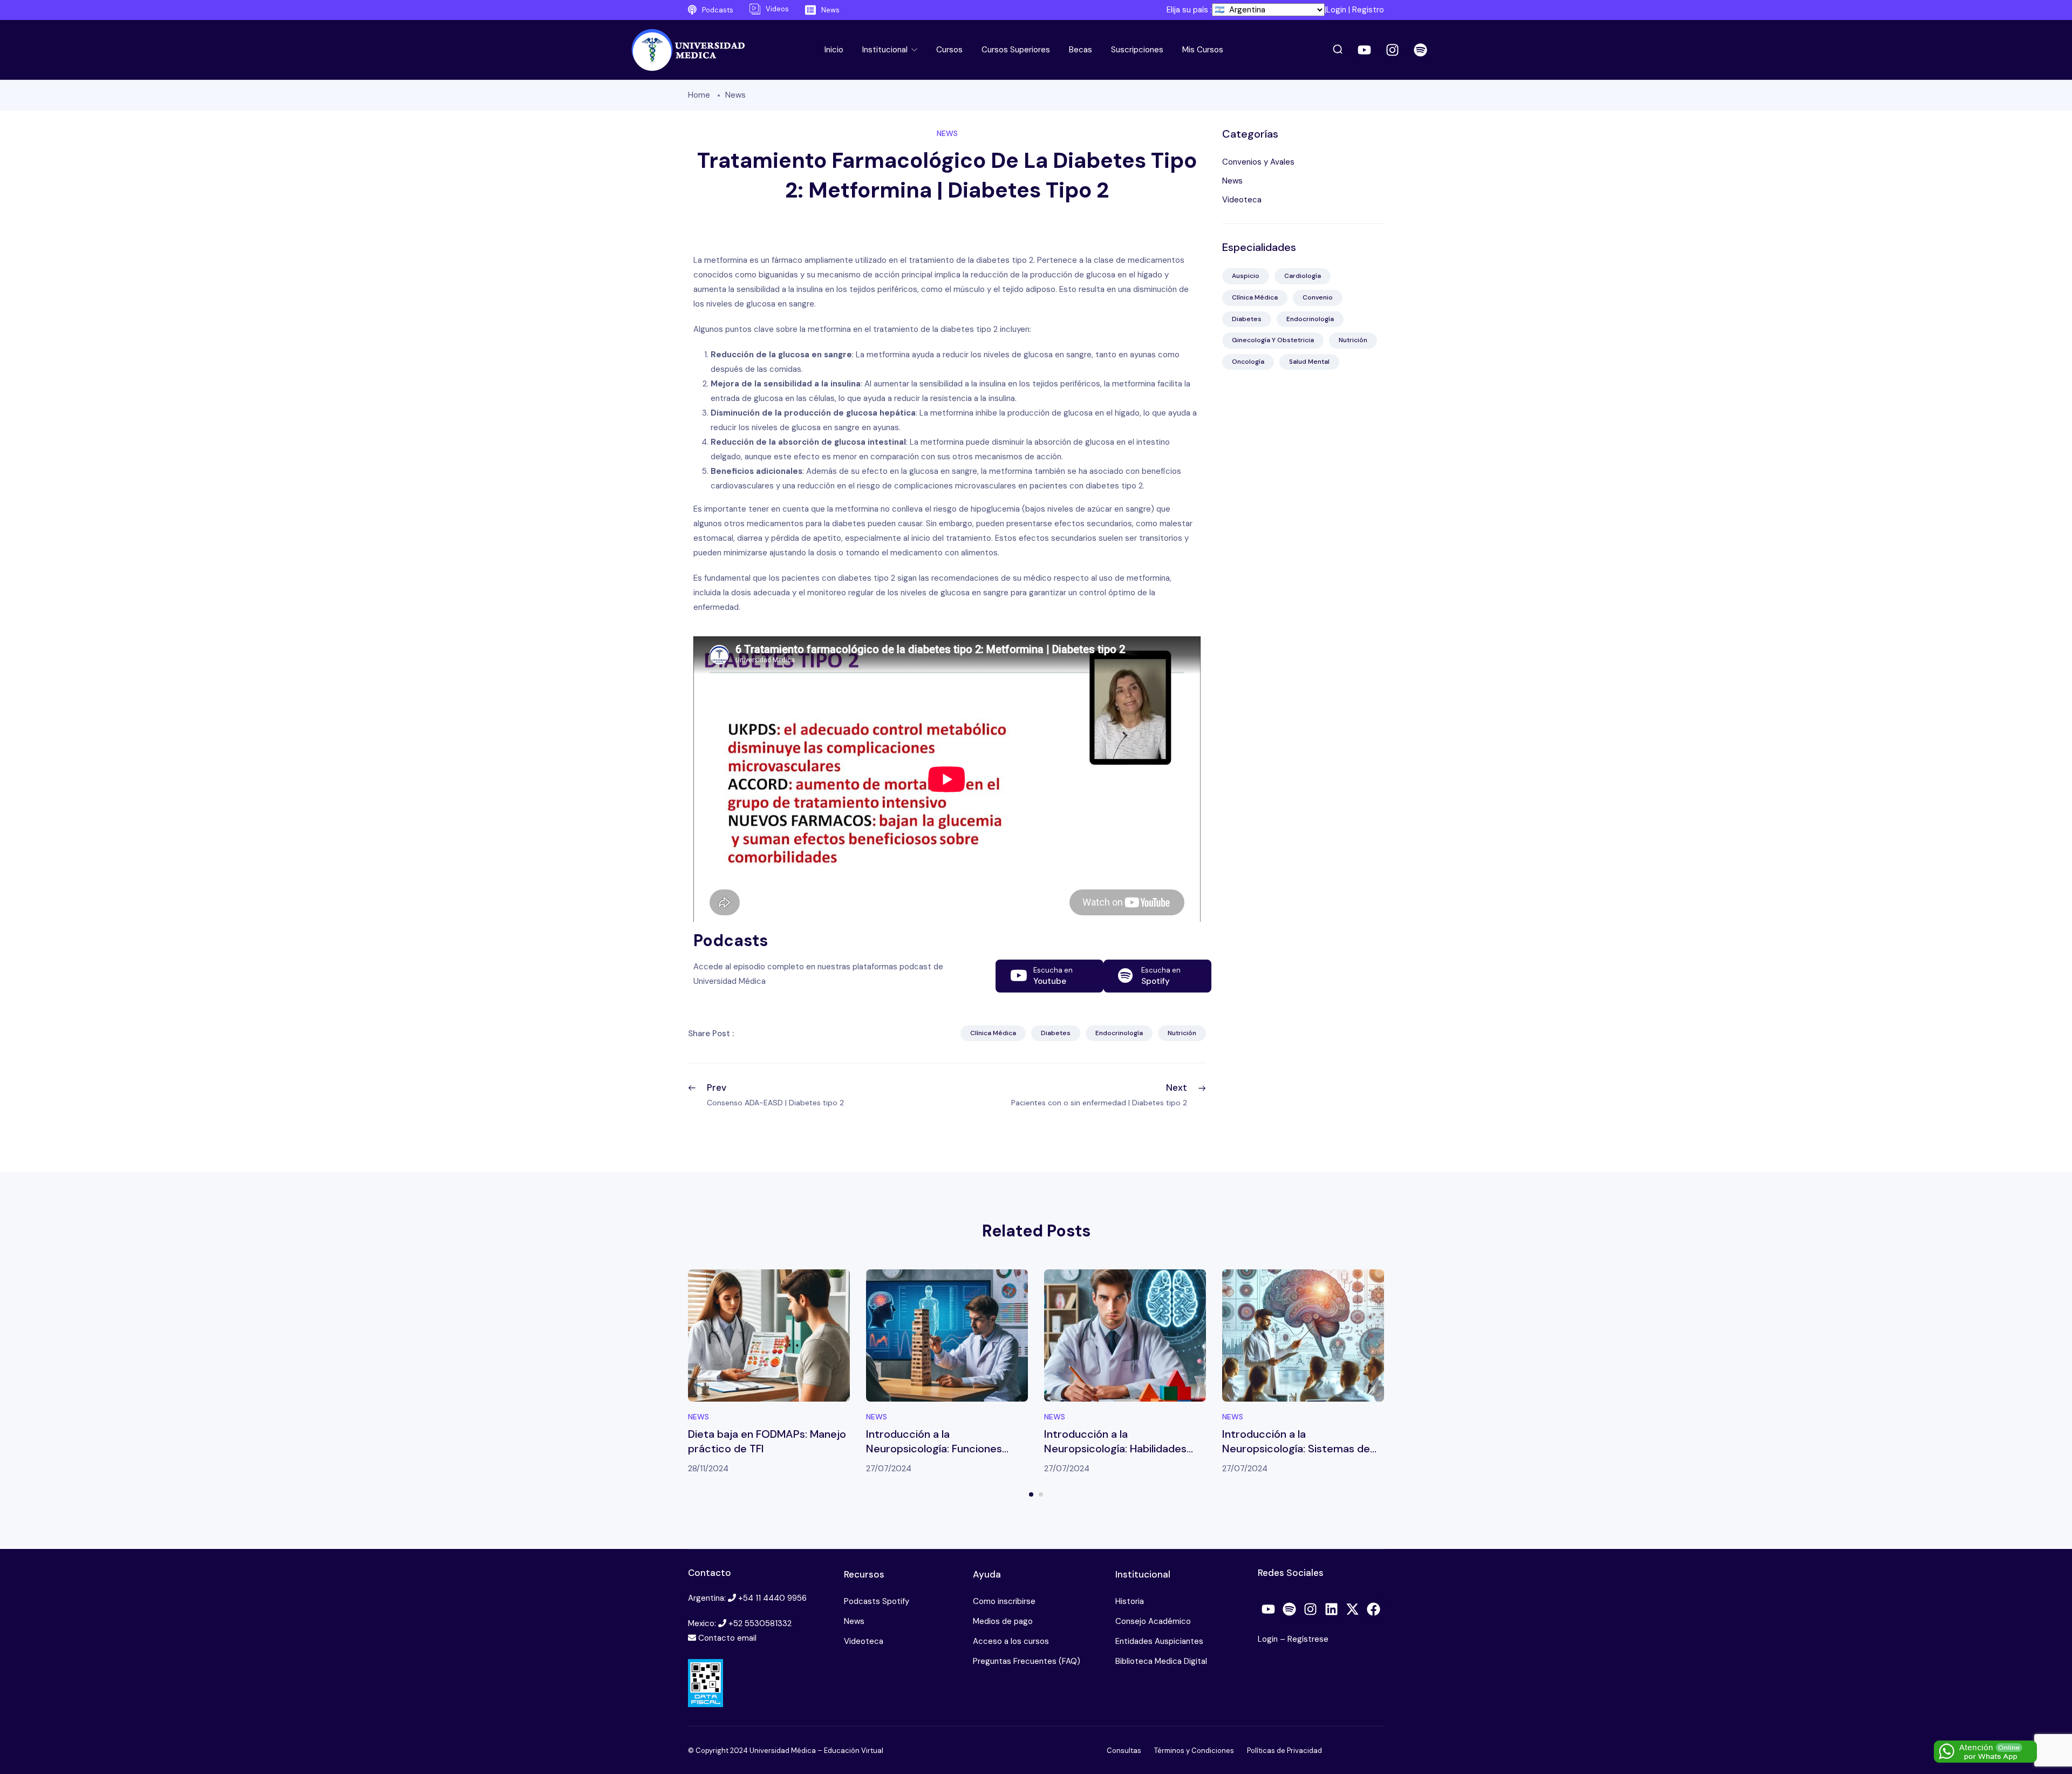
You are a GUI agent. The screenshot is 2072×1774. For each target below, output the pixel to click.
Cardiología (1303, 276)
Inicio (834, 50)
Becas (1081, 50)
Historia (1130, 1601)
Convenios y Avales (1258, 162)
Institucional (886, 50)
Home (699, 95)
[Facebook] (1374, 1609)
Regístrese (1308, 1639)
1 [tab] (1031, 1494)
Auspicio (1246, 276)
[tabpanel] (769, 1373)
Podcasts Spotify (877, 1601)
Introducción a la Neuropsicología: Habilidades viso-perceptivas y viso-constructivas (1115, 1456)
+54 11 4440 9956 (772, 1598)
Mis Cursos (1203, 50)
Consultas (1124, 1751)
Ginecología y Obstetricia (1273, 340)
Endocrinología (1119, 1033)
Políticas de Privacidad (1284, 1751)
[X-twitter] (1353, 1609)
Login (1336, 10)
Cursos (949, 50)
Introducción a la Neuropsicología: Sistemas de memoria (1296, 1449)
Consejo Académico (1153, 1621)
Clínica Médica (993, 1033)
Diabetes (1056, 1033)
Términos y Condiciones (1194, 1751)
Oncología (1248, 362)
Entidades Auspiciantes (1159, 1641)
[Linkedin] (1332, 1609)
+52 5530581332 (760, 1623)
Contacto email (727, 1638)
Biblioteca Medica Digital (1161, 1661)
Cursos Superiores (1016, 50)
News (735, 95)
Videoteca (1242, 200)
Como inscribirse (1004, 1601)
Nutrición (1182, 1033)
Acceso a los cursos (1011, 1641)
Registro (1368, 10)
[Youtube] (1365, 50)
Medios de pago (1003, 1621)
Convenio (1318, 297)
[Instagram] (1393, 50)
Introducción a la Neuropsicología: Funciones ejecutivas (934, 1449)
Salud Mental (1309, 362)
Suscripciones (1137, 50)
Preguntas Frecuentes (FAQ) (1027, 1661)
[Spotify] (1421, 50)
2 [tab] (1041, 1494)
